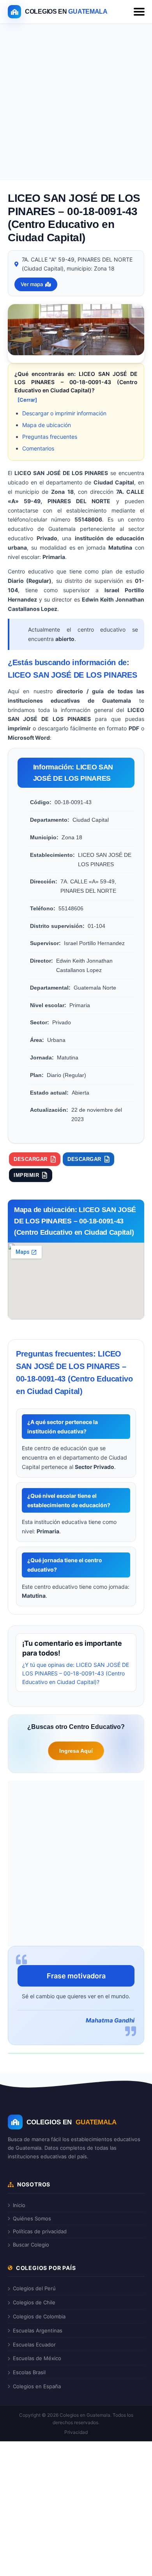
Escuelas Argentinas (38, 2330)
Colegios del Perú (34, 2288)
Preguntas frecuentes (50, 437)
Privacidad (76, 2432)
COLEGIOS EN (72, 2122)
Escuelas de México (37, 2358)
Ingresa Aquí (76, 1751)
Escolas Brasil (29, 2372)
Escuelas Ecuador (34, 2345)
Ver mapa (32, 284)
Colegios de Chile (34, 2302)
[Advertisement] (76, 103)
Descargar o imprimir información (64, 413)
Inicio (19, 2205)
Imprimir (26, 1175)
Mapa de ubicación (47, 425)
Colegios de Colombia (39, 2316)
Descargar (31, 1159)
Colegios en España (37, 2386)
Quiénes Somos (32, 2218)
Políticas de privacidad (40, 2231)
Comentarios (38, 448)
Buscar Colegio (31, 2245)
